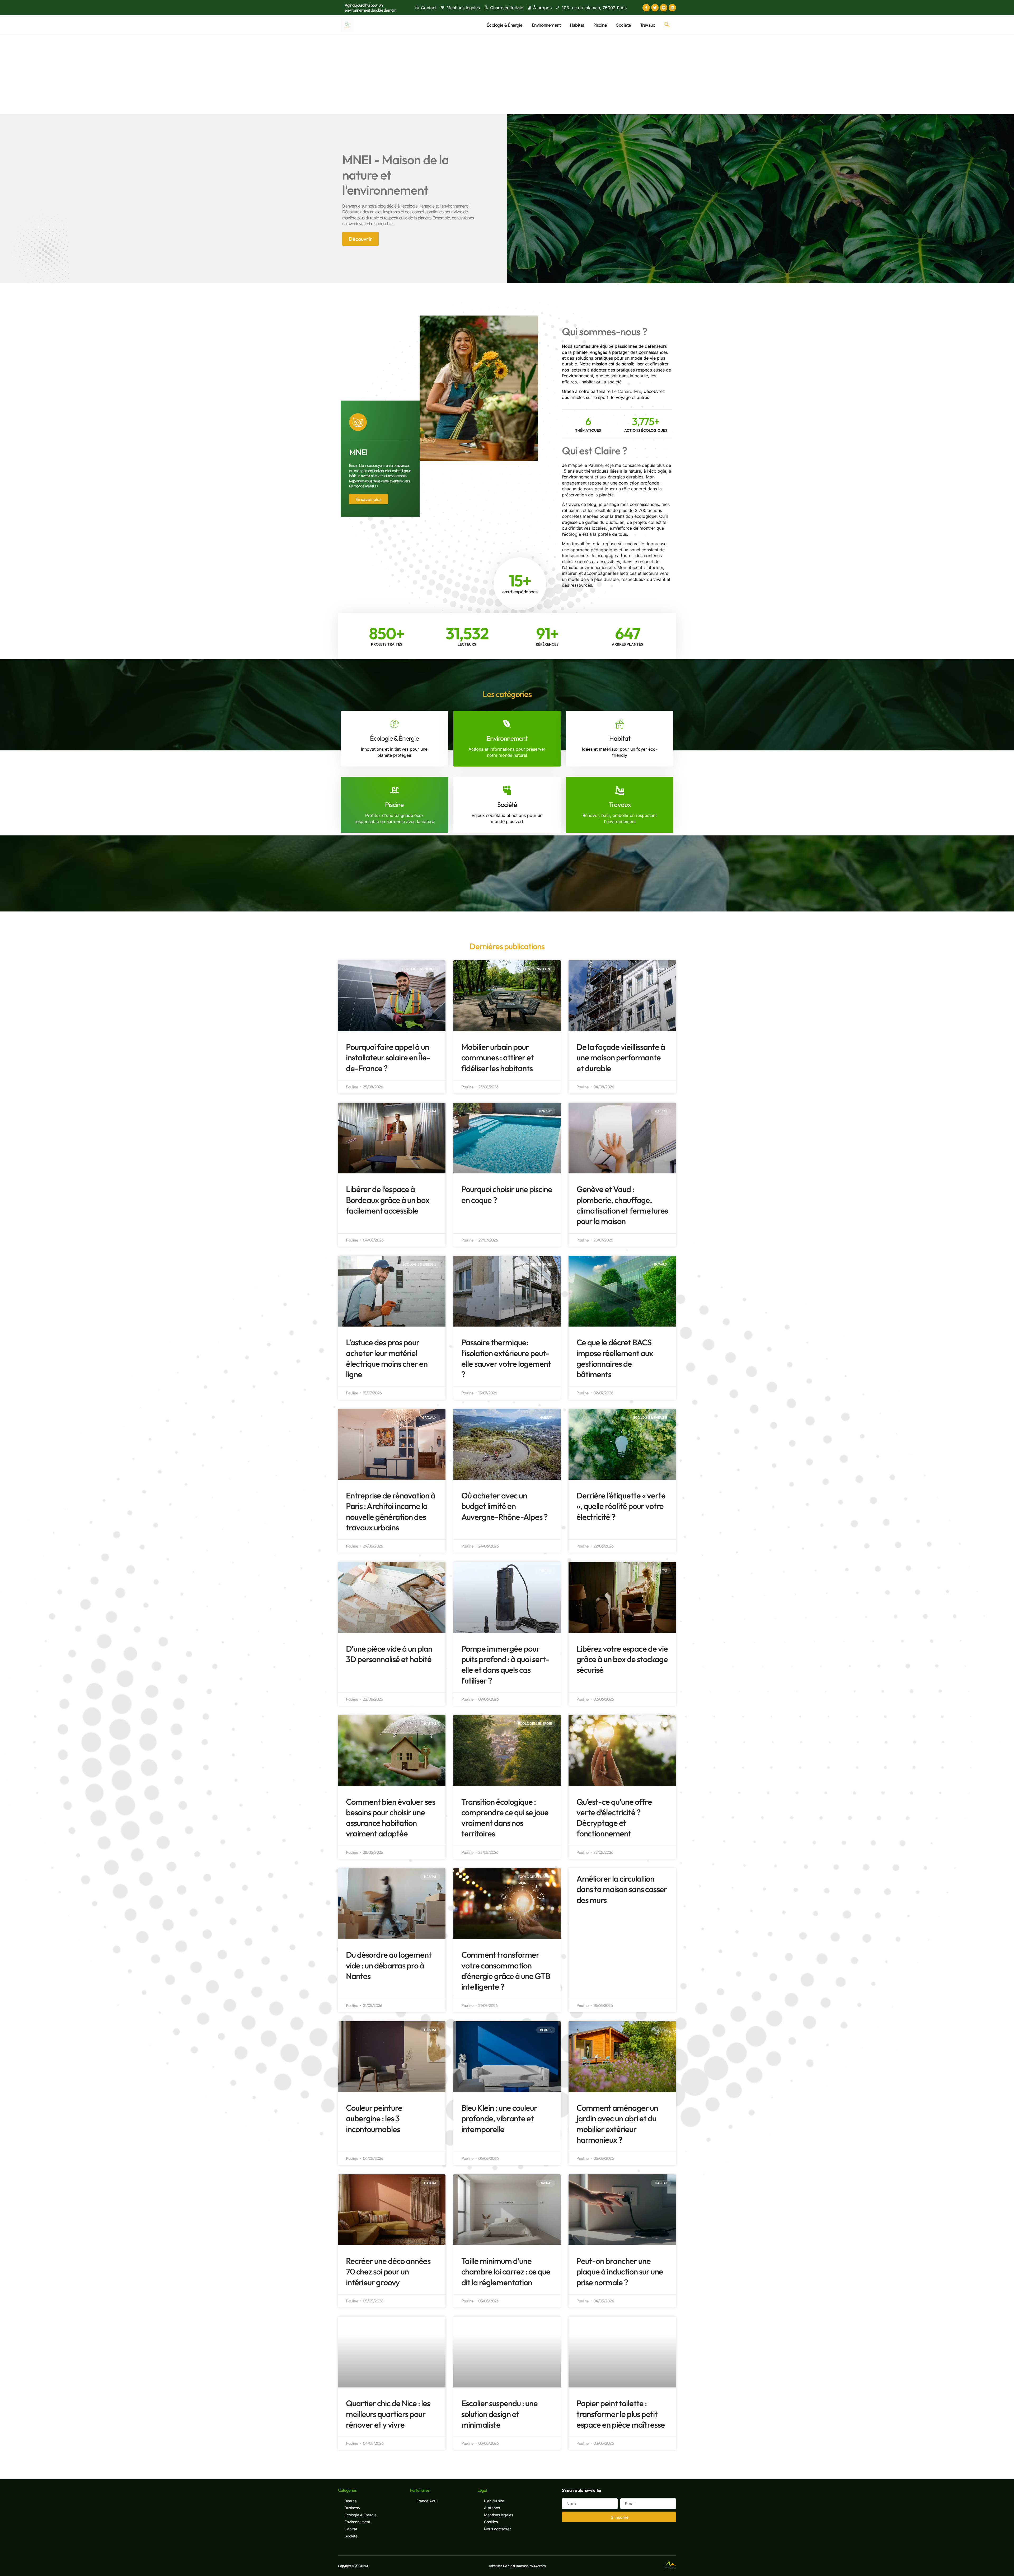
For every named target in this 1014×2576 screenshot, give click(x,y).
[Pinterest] (664, 8)
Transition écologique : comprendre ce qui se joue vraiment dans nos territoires (505, 1818)
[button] (667, 25)
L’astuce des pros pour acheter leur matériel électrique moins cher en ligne (387, 1358)
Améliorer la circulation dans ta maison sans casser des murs (622, 1889)
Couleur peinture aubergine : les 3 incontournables (374, 2118)
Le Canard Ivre (626, 391)
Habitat (577, 25)
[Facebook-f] (646, 8)
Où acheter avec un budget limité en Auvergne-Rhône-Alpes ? (504, 1506)
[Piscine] (394, 790)
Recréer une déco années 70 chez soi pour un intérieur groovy (388, 2272)
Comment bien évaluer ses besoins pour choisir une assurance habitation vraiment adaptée (391, 1818)
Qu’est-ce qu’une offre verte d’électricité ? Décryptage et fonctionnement (614, 1818)
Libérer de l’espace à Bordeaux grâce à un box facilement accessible (388, 1200)
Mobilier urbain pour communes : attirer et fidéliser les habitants (497, 1057)
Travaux (648, 25)
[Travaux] (620, 790)
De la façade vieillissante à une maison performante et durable (621, 1057)
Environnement (546, 25)
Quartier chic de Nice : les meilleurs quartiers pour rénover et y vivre (388, 2414)
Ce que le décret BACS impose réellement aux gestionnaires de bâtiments (615, 1358)
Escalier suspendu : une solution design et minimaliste (499, 2414)
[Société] (507, 790)
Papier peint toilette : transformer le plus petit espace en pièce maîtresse (621, 2414)
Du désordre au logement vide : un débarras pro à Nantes (389, 1965)
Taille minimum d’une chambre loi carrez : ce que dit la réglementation (506, 2272)
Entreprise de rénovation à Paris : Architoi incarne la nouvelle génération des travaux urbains (391, 1511)
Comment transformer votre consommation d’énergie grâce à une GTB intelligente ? (506, 1971)
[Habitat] (620, 724)
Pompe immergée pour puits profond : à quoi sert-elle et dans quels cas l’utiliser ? (505, 1665)
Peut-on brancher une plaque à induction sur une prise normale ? (620, 2272)
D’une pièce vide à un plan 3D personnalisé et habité (389, 1654)
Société (624, 25)
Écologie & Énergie (505, 25)
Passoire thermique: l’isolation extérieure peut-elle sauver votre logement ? (506, 1358)
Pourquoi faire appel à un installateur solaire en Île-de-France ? (388, 1057)
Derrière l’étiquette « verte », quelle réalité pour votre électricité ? (621, 1506)
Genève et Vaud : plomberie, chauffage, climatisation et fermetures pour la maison (622, 1205)
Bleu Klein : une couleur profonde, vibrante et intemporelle (499, 2118)
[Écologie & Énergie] (394, 724)
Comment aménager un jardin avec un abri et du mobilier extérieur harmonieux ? (617, 2124)
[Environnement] (507, 724)
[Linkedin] (672, 8)
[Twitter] (655, 8)
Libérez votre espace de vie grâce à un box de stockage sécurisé (622, 1659)
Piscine (600, 25)
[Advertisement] (507, 75)
